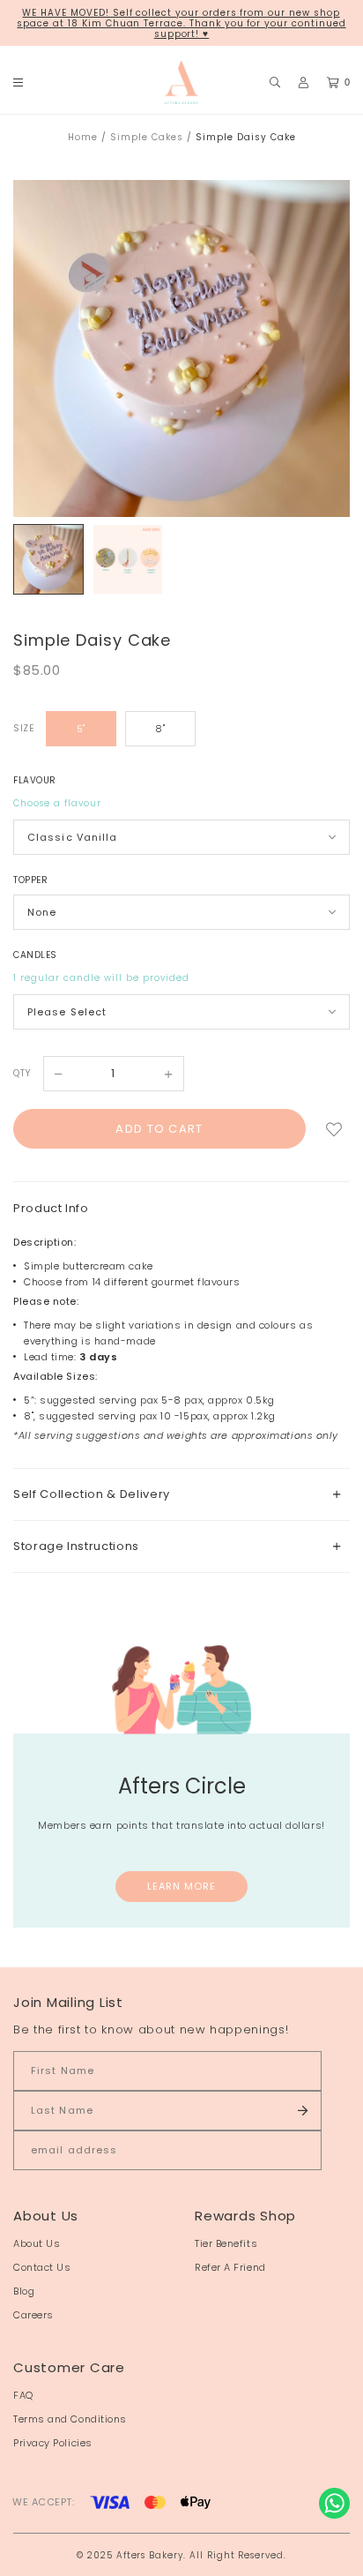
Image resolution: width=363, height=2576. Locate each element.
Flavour (35, 780)
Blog (24, 2291)
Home (83, 137)
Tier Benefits (226, 2243)
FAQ (23, 2395)
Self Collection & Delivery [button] (92, 1494)
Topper (30, 880)
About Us (37, 2243)
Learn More (182, 1886)
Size (23, 728)
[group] (48, 559)
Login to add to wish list (334, 1129)
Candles (35, 955)
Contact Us (42, 2267)
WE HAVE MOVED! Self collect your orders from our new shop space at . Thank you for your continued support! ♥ (181, 23)
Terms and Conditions (70, 2419)
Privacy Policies (53, 2443)
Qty (22, 1073)
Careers (33, 2315)
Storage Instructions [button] (76, 1546)
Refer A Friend (230, 2267)
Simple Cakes (147, 137)
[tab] (181, 1494)
